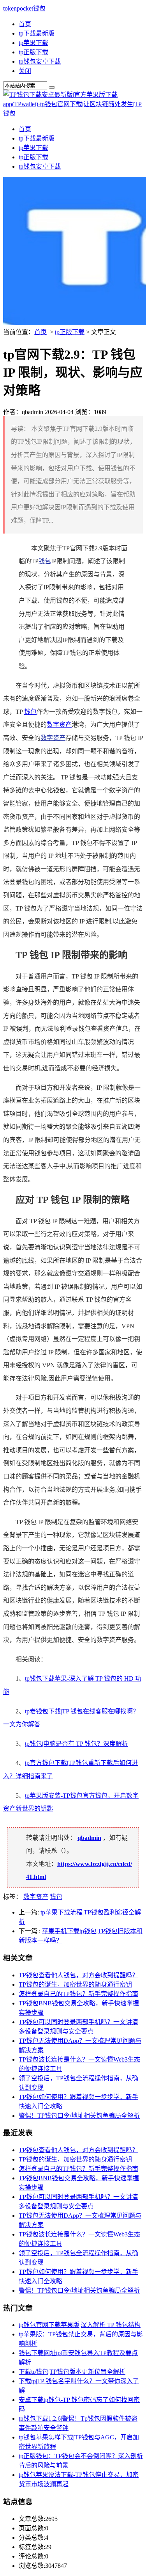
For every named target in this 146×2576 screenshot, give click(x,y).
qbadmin (89, 1838)
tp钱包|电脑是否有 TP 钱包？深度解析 (77, 1744)
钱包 (45, 561)
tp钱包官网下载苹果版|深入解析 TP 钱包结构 (80, 2325)
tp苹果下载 (33, 43)
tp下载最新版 (37, 33)
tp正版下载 (33, 52)
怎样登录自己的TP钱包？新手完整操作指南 (78, 1994)
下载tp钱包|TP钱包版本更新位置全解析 (72, 2372)
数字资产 (59, 725)
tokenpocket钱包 (24, 8)
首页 (25, 24)
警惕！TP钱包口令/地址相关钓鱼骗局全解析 (79, 2116)
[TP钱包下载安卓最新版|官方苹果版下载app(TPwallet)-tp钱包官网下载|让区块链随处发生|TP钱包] (73, 113)
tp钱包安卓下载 (40, 61)
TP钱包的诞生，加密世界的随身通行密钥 (75, 1984)
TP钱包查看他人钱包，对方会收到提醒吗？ (78, 1975)
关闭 (25, 71)
